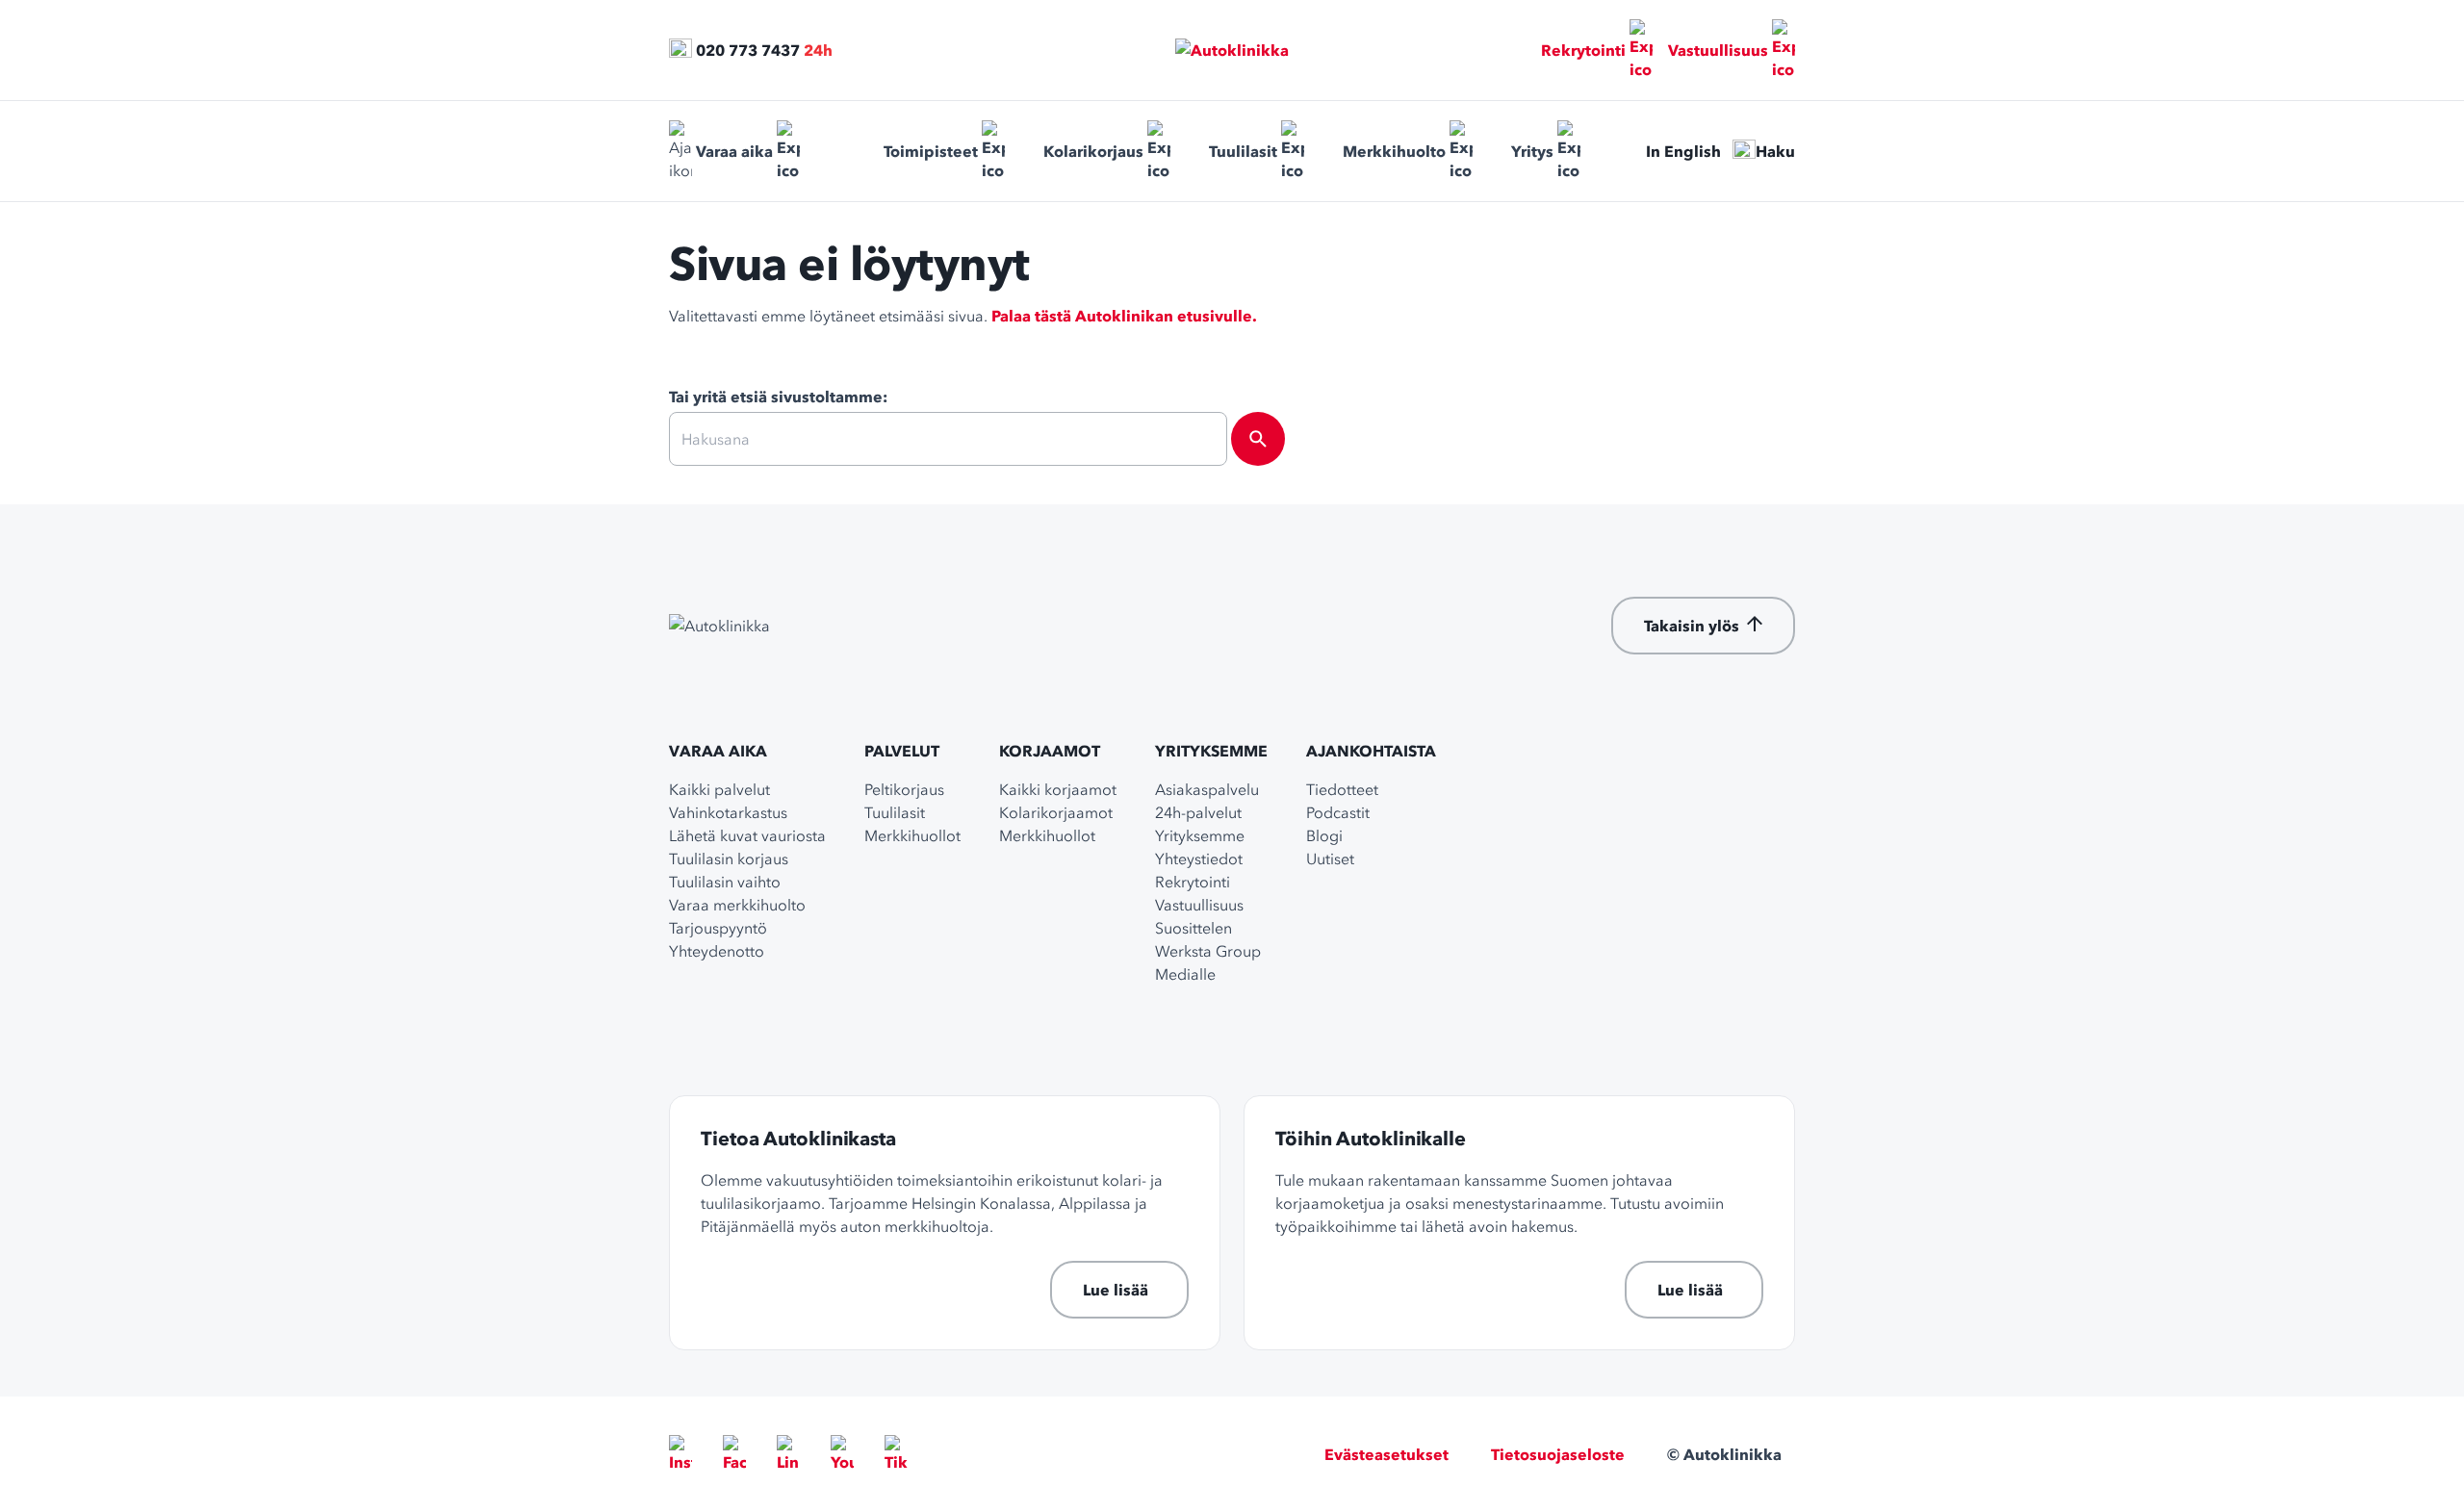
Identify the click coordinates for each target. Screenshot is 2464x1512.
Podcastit (1338, 812)
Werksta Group (1208, 951)
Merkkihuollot (912, 835)
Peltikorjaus (904, 789)
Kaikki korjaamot (1058, 789)
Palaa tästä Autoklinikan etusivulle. (1124, 316)
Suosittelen (1193, 928)
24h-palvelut (1198, 812)
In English (1683, 151)
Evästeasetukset (1386, 1454)
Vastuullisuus (1718, 50)
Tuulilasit (1243, 151)
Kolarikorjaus (1093, 151)
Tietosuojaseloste (1558, 1454)
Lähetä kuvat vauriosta (747, 835)
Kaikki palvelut (719, 789)
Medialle (1185, 974)
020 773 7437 (748, 50)
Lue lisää (1116, 1290)
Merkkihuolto (1394, 151)
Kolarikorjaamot (1056, 812)
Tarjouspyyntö (718, 928)
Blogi (1324, 835)
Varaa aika (734, 151)
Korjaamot (1050, 751)
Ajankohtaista (1371, 751)
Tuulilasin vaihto (725, 882)
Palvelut (902, 751)
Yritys (1532, 151)
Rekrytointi (1583, 50)
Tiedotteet (1342, 789)
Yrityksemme (1211, 751)
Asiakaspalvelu (1207, 789)
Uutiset (1330, 859)
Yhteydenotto (717, 951)
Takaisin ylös (1692, 626)
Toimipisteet (931, 151)
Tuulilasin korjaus (729, 859)
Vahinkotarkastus (728, 812)
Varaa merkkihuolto (737, 905)
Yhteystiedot (1199, 859)
